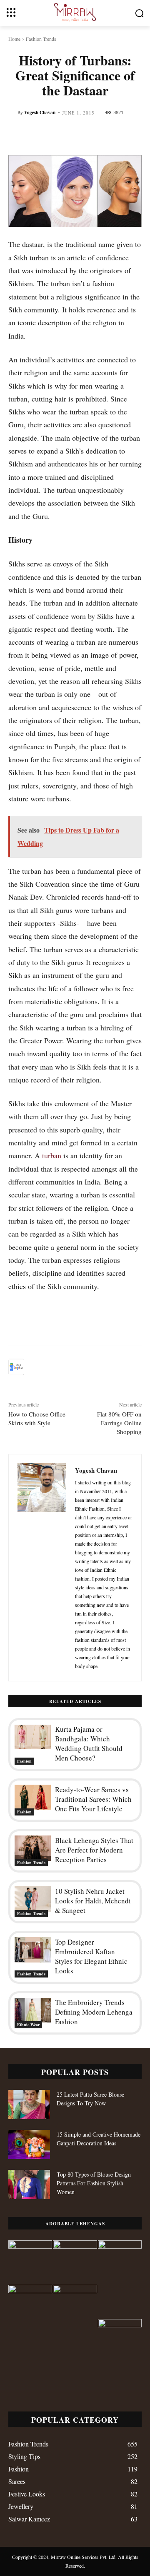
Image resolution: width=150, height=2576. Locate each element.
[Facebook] (37, 1367)
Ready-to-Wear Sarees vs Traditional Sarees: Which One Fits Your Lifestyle (93, 1799)
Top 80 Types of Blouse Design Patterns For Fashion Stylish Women (94, 2183)
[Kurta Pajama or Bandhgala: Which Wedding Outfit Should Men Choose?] (33, 1737)
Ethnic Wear (28, 2025)
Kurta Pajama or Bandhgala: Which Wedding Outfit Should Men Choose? (89, 1743)
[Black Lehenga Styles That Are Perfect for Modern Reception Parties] (33, 1848)
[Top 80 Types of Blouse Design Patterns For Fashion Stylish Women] (29, 2184)
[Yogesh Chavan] (42, 1568)
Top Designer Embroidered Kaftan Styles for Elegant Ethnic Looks (91, 1956)
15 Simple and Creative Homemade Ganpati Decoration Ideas (99, 2139)
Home (14, 39)
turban (52, 1155)
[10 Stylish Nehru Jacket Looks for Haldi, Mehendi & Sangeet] (33, 1899)
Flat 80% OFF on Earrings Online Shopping (119, 1423)
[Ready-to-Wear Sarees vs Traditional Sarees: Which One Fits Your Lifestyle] (33, 1797)
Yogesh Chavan (40, 112)
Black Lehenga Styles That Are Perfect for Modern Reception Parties (94, 1850)
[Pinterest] (75, 1367)
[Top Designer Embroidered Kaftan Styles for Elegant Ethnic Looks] (33, 1950)
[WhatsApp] (94, 1367)
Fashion (24, 1761)
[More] (133, 1367)
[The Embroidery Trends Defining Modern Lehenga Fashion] (33, 2010)
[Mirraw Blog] (75, 12)
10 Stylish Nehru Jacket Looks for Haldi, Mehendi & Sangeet (93, 1901)
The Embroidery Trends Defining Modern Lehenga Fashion (94, 2012)
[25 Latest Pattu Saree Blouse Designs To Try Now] (29, 2105)
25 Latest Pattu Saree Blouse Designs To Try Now (90, 2099)
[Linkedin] (113, 1367)
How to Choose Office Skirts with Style (37, 1418)
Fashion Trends (41, 39)
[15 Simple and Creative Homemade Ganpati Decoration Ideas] (29, 2145)
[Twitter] (56, 1367)
